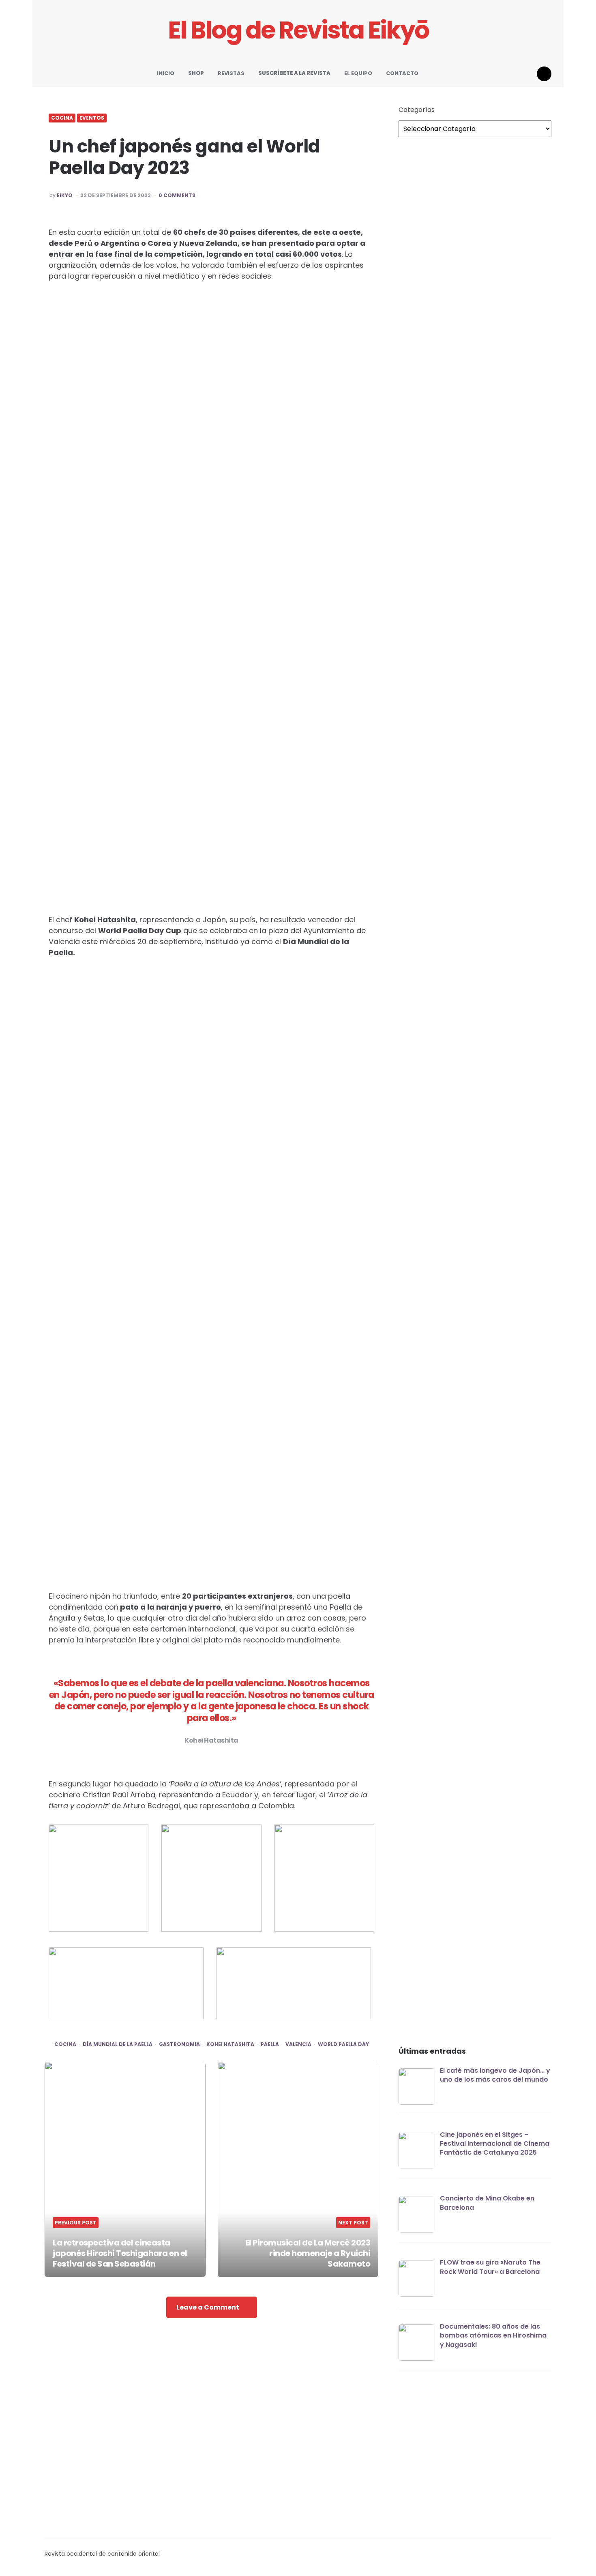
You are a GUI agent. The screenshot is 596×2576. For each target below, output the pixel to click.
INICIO (166, 73)
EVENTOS (92, 118)
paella (270, 2044)
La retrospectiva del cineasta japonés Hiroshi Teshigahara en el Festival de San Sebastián (120, 2253)
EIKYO (65, 195)
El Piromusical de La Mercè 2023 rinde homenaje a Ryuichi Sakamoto (308, 2253)
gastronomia (179, 2044)
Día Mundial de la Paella (118, 2044)
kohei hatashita (230, 2044)
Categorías (417, 110)
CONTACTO (402, 73)
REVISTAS (231, 73)
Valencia (298, 2044)
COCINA (62, 118)
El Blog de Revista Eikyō (298, 30)
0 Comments (177, 195)
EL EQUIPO (358, 73)
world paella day (343, 2044)
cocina (65, 2044)
